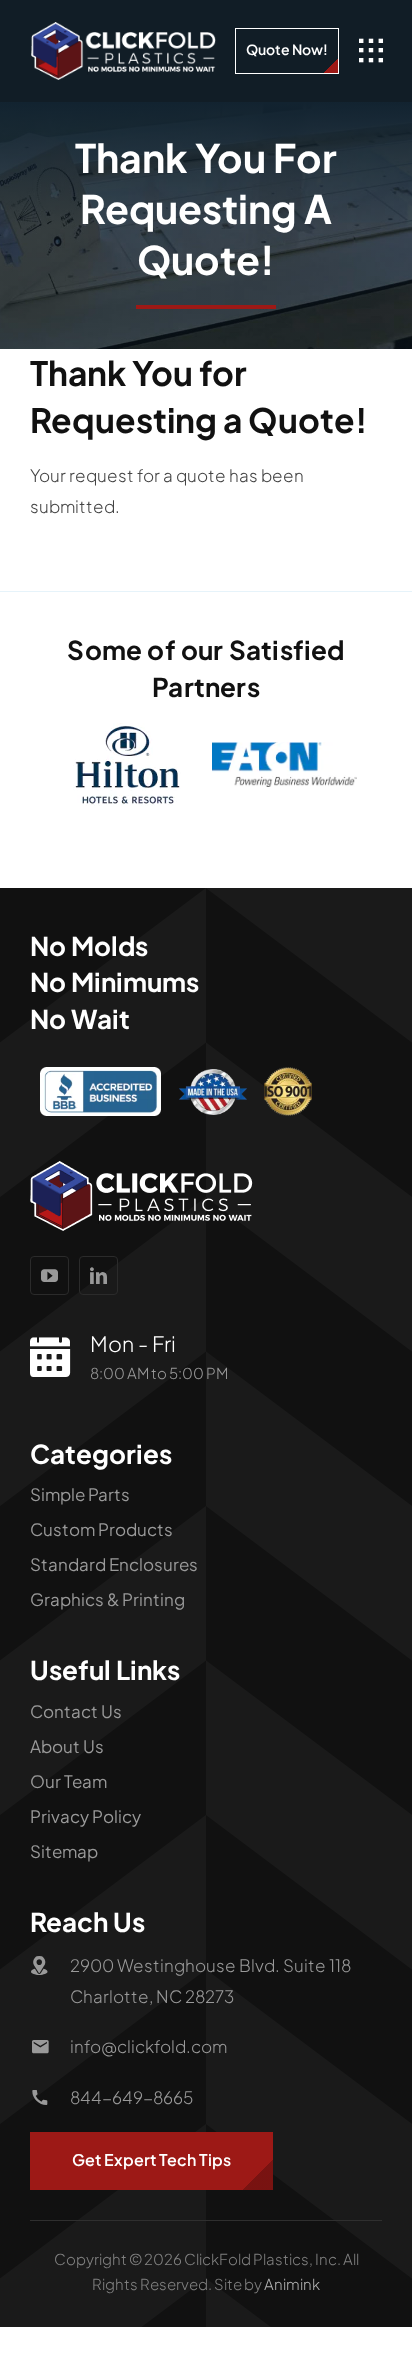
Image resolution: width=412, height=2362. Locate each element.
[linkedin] (98, 1292)
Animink (292, 2300)
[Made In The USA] (212, 1094)
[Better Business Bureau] (100, 1092)
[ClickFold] (124, 30)
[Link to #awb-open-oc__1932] (371, 51)
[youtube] (49, 1292)
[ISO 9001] (288, 1092)
